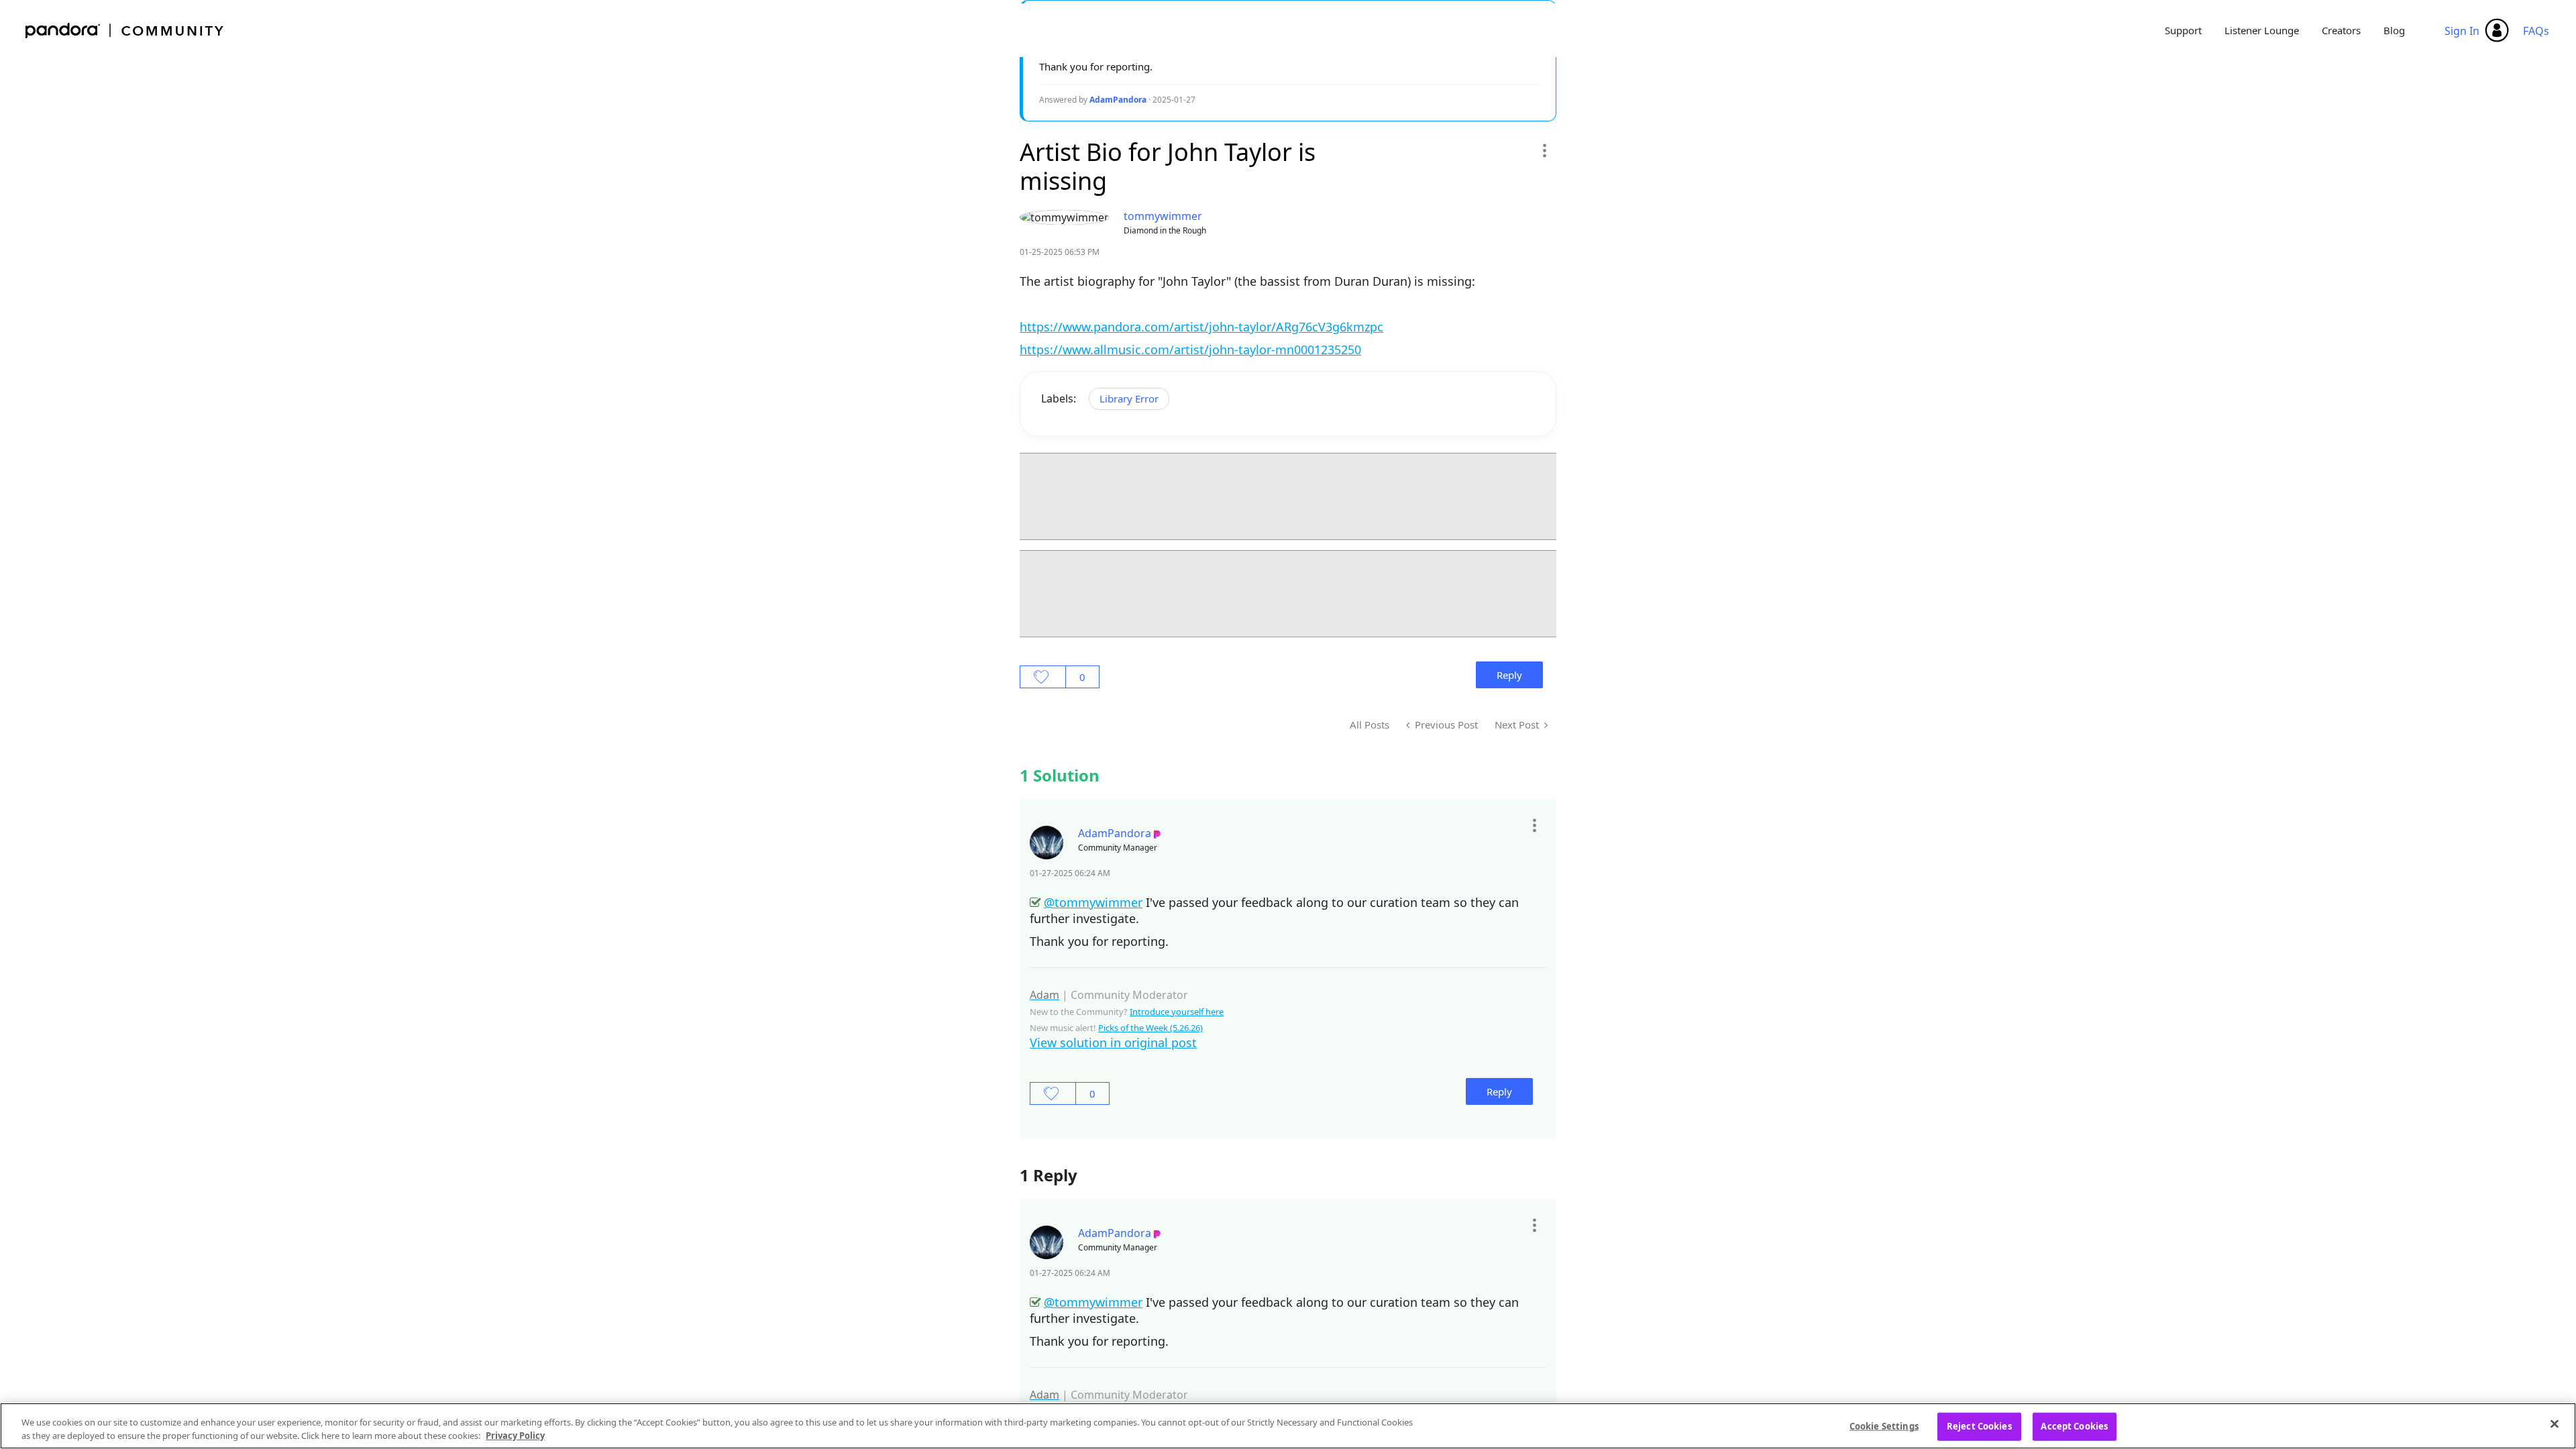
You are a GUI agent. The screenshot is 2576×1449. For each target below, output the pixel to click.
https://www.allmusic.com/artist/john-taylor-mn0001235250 (1190, 350)
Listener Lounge (2262, 30)
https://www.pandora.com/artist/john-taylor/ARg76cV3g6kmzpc (1201, 327)
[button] (1544, 150)
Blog (2394, 30)
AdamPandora (1118, 100)
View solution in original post (1113, 1042)
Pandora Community (125, 31)
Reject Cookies (1979, 1426)
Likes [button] (1043, 677)
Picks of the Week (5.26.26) (1150, 1028)
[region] (1288, 1426)
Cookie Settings (1884, 1426)
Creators (2341, 30)
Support (2183, 30)
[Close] (2555, 1424)
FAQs (2536, 31)
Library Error (1129, 398)
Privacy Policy (515, 1435)
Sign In (2462, 31)
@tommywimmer (1093, 902)
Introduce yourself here (1177, 1012)
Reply (1509, 675)
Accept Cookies (2074, 1426)
